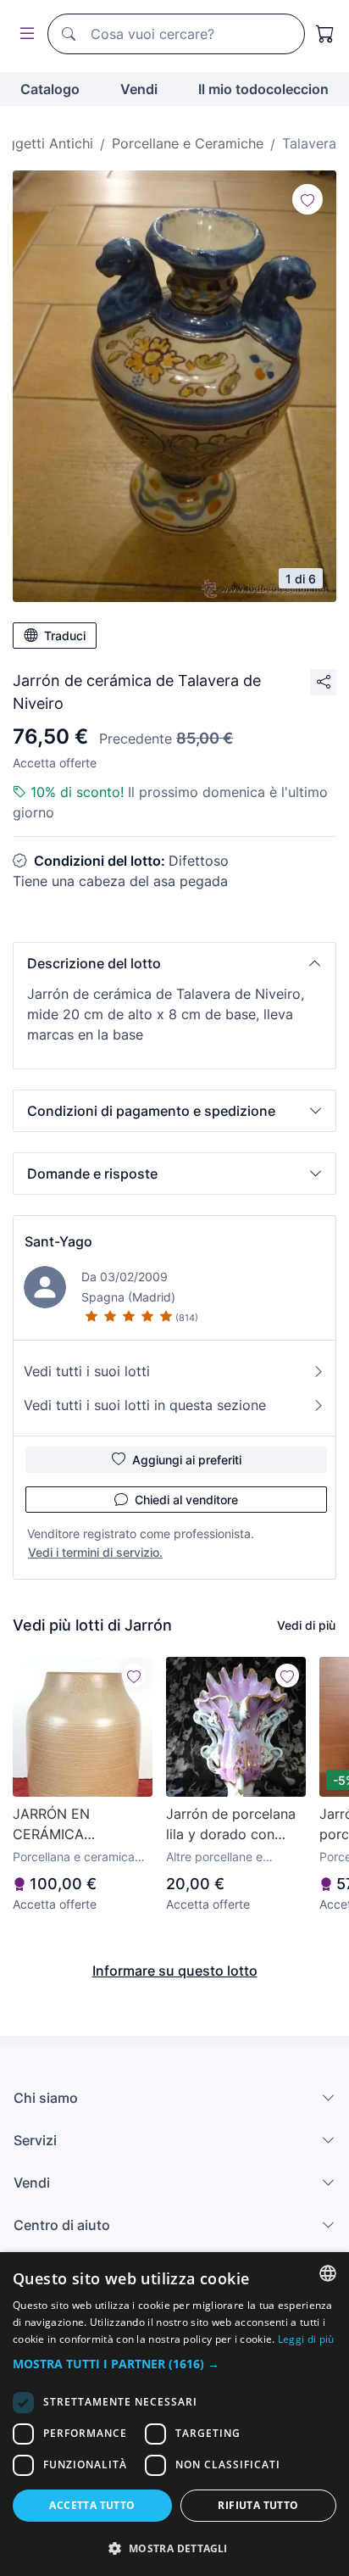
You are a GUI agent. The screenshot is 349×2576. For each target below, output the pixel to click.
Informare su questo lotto (175, 1971)
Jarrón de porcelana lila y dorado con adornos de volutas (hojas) (231, 1825)
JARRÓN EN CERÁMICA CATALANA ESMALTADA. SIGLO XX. (76, 1825)
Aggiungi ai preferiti (187, 1460)
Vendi (139, 89)
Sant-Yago (58, 1241)
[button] (174, 963)
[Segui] (307, 199)
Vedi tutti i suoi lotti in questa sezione (145, 1405)
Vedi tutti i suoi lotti (87, 1371)
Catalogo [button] (50, 89)
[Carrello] (325, 34)
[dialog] (174, 2414)
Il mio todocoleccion (263, 89)
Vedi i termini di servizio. (95, 1552)
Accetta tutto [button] (92, 2505)
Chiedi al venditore (186, 1500)
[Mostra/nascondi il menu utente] (24, 34)
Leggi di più (306, 2339)
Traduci (65, 636)
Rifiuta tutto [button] (258, 2505)
